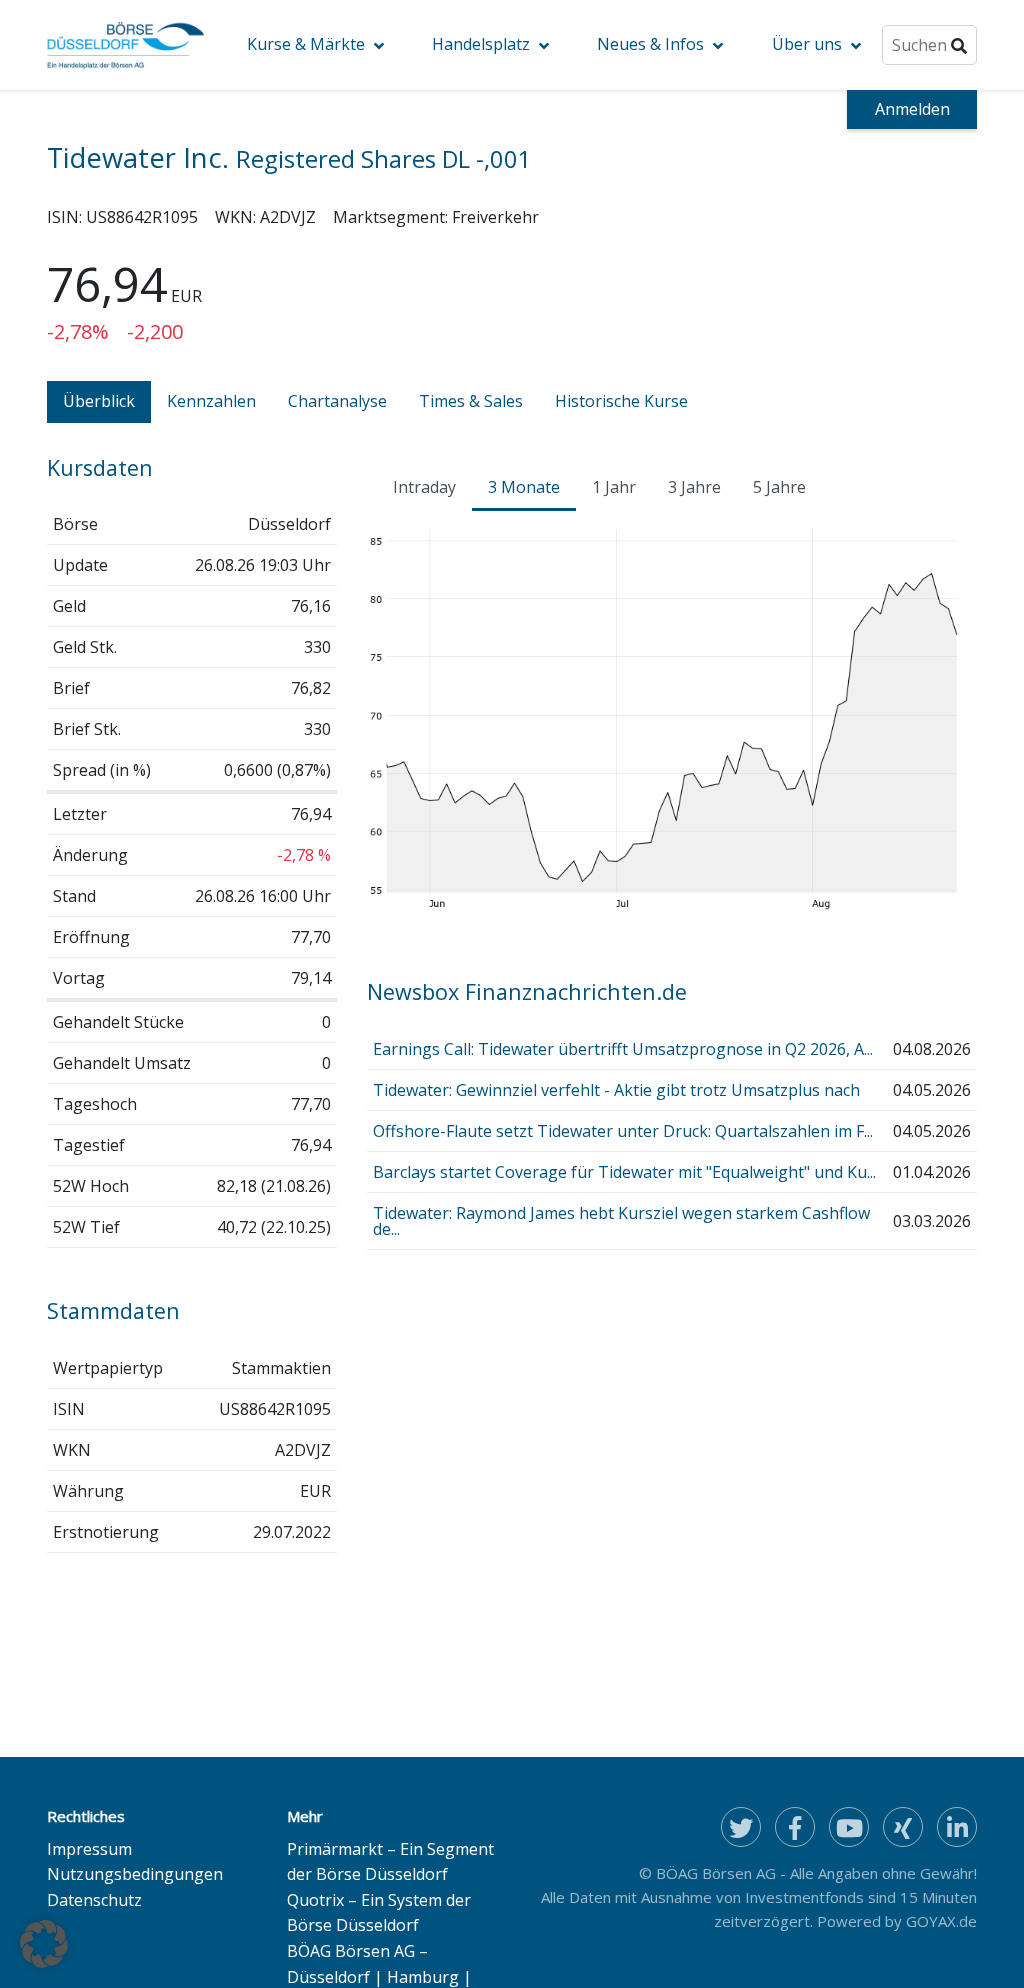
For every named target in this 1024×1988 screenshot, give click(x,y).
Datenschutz (94, 1900)
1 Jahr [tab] (614, 487)
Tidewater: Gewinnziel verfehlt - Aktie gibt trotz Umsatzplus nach (616, 1090)
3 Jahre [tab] (694, 487)
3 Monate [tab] (524, 487)
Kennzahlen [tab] (211, 401)
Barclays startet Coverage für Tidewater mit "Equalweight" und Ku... (624, 1172)
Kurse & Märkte (306, 44)
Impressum (89, 1849)
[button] (44, 1944)
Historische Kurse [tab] (621, 401)
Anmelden (912, 109)
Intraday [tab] (424, 487)
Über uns (807, 44)
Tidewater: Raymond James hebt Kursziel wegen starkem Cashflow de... (621, 1221)
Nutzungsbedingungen (135, 1874)
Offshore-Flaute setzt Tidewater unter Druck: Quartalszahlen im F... (623, 1131)
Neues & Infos (650, 44)
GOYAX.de (941, 1921)
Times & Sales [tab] (471, 401)
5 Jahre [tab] (779, 487)
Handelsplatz (481, 44)
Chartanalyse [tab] (337, 401)
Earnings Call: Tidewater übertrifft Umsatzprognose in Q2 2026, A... (623, 1049)
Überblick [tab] (99, 401)
